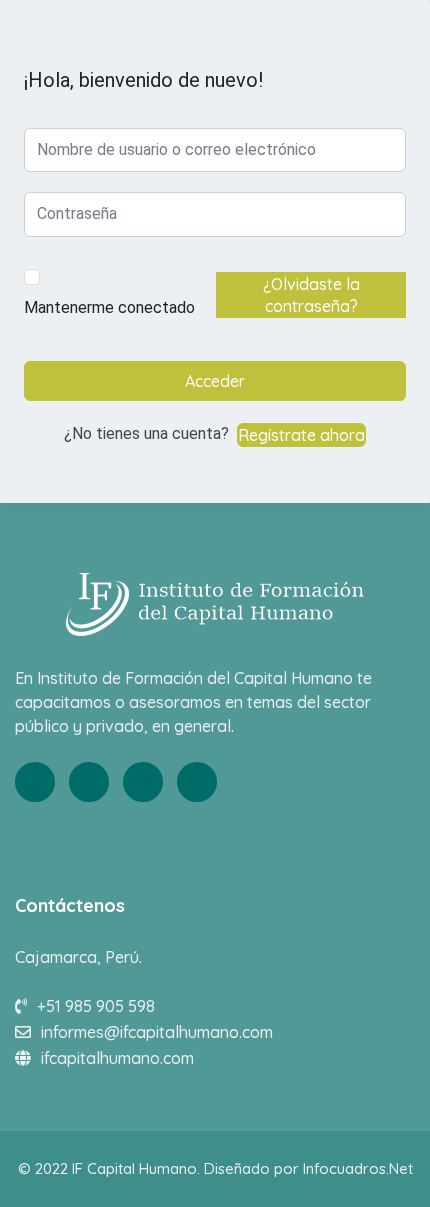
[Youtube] (143, 782)
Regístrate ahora (301, 435)
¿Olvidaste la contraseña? (311, 295)
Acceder (215, 381)
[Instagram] (197, 782)
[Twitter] (89, 782)
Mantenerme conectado (109, 307)
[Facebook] (35, 782)
